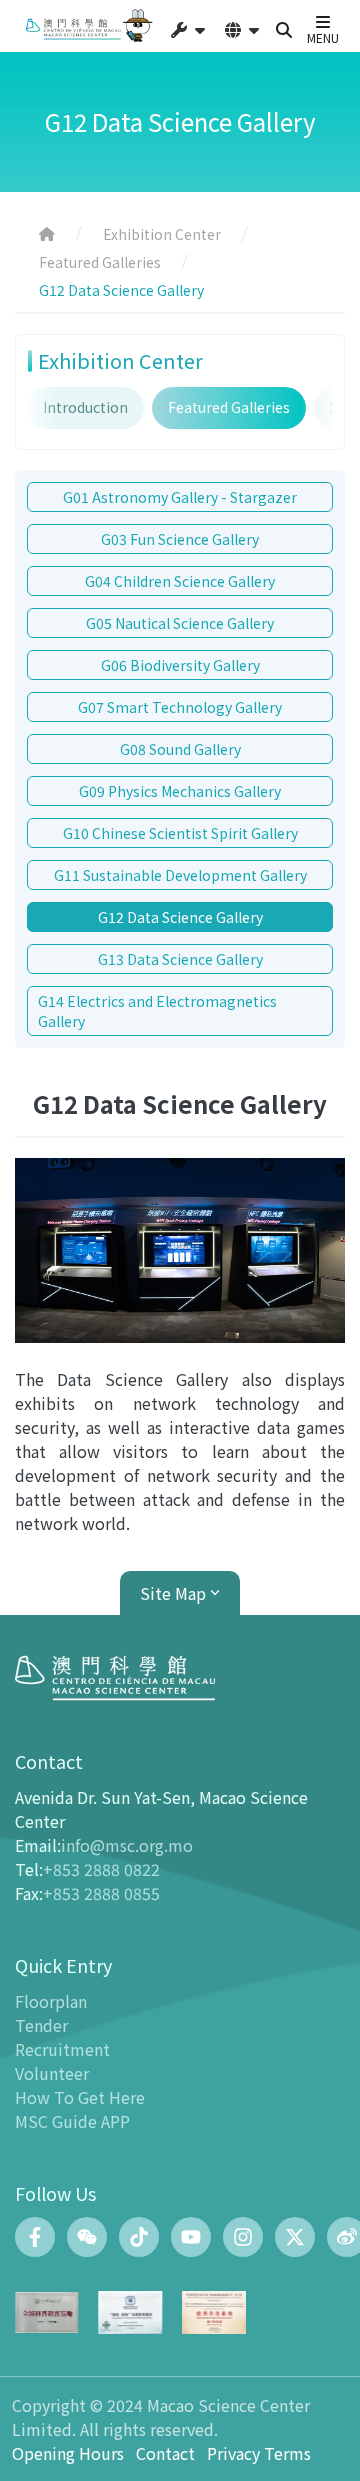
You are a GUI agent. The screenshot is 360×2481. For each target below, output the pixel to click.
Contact (165, 2453)
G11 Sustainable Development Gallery (180, 875)
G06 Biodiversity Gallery (180, 665)
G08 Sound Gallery (180, 749)
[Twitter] (295, 2237)
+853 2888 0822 (101, 1869)
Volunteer (52, 2073)
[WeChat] (87, 2237)
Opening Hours (68, 2453)
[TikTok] (139, 2237)
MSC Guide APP (72, 2121)
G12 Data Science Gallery (180, 917)
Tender (41, 2025)
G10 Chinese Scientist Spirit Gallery (180, 833)
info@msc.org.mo (127, 1845)
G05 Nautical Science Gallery (180, 623)
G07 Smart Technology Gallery (180, 707)
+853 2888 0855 (101, 1893)
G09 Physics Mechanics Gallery (180, 791)
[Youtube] (191, 2237)
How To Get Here (80, 2097)
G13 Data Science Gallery (180, 959)
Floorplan (51, 2001)
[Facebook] (35, 2237)
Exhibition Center (162, 234)
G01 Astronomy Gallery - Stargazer (180, 497)
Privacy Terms (259, 2453)
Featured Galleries (100, 262)
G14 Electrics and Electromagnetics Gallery (157, 1011)
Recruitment (62, 2049)
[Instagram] (243, 2237)
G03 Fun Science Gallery (180, 539)
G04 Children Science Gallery (180, 581)
